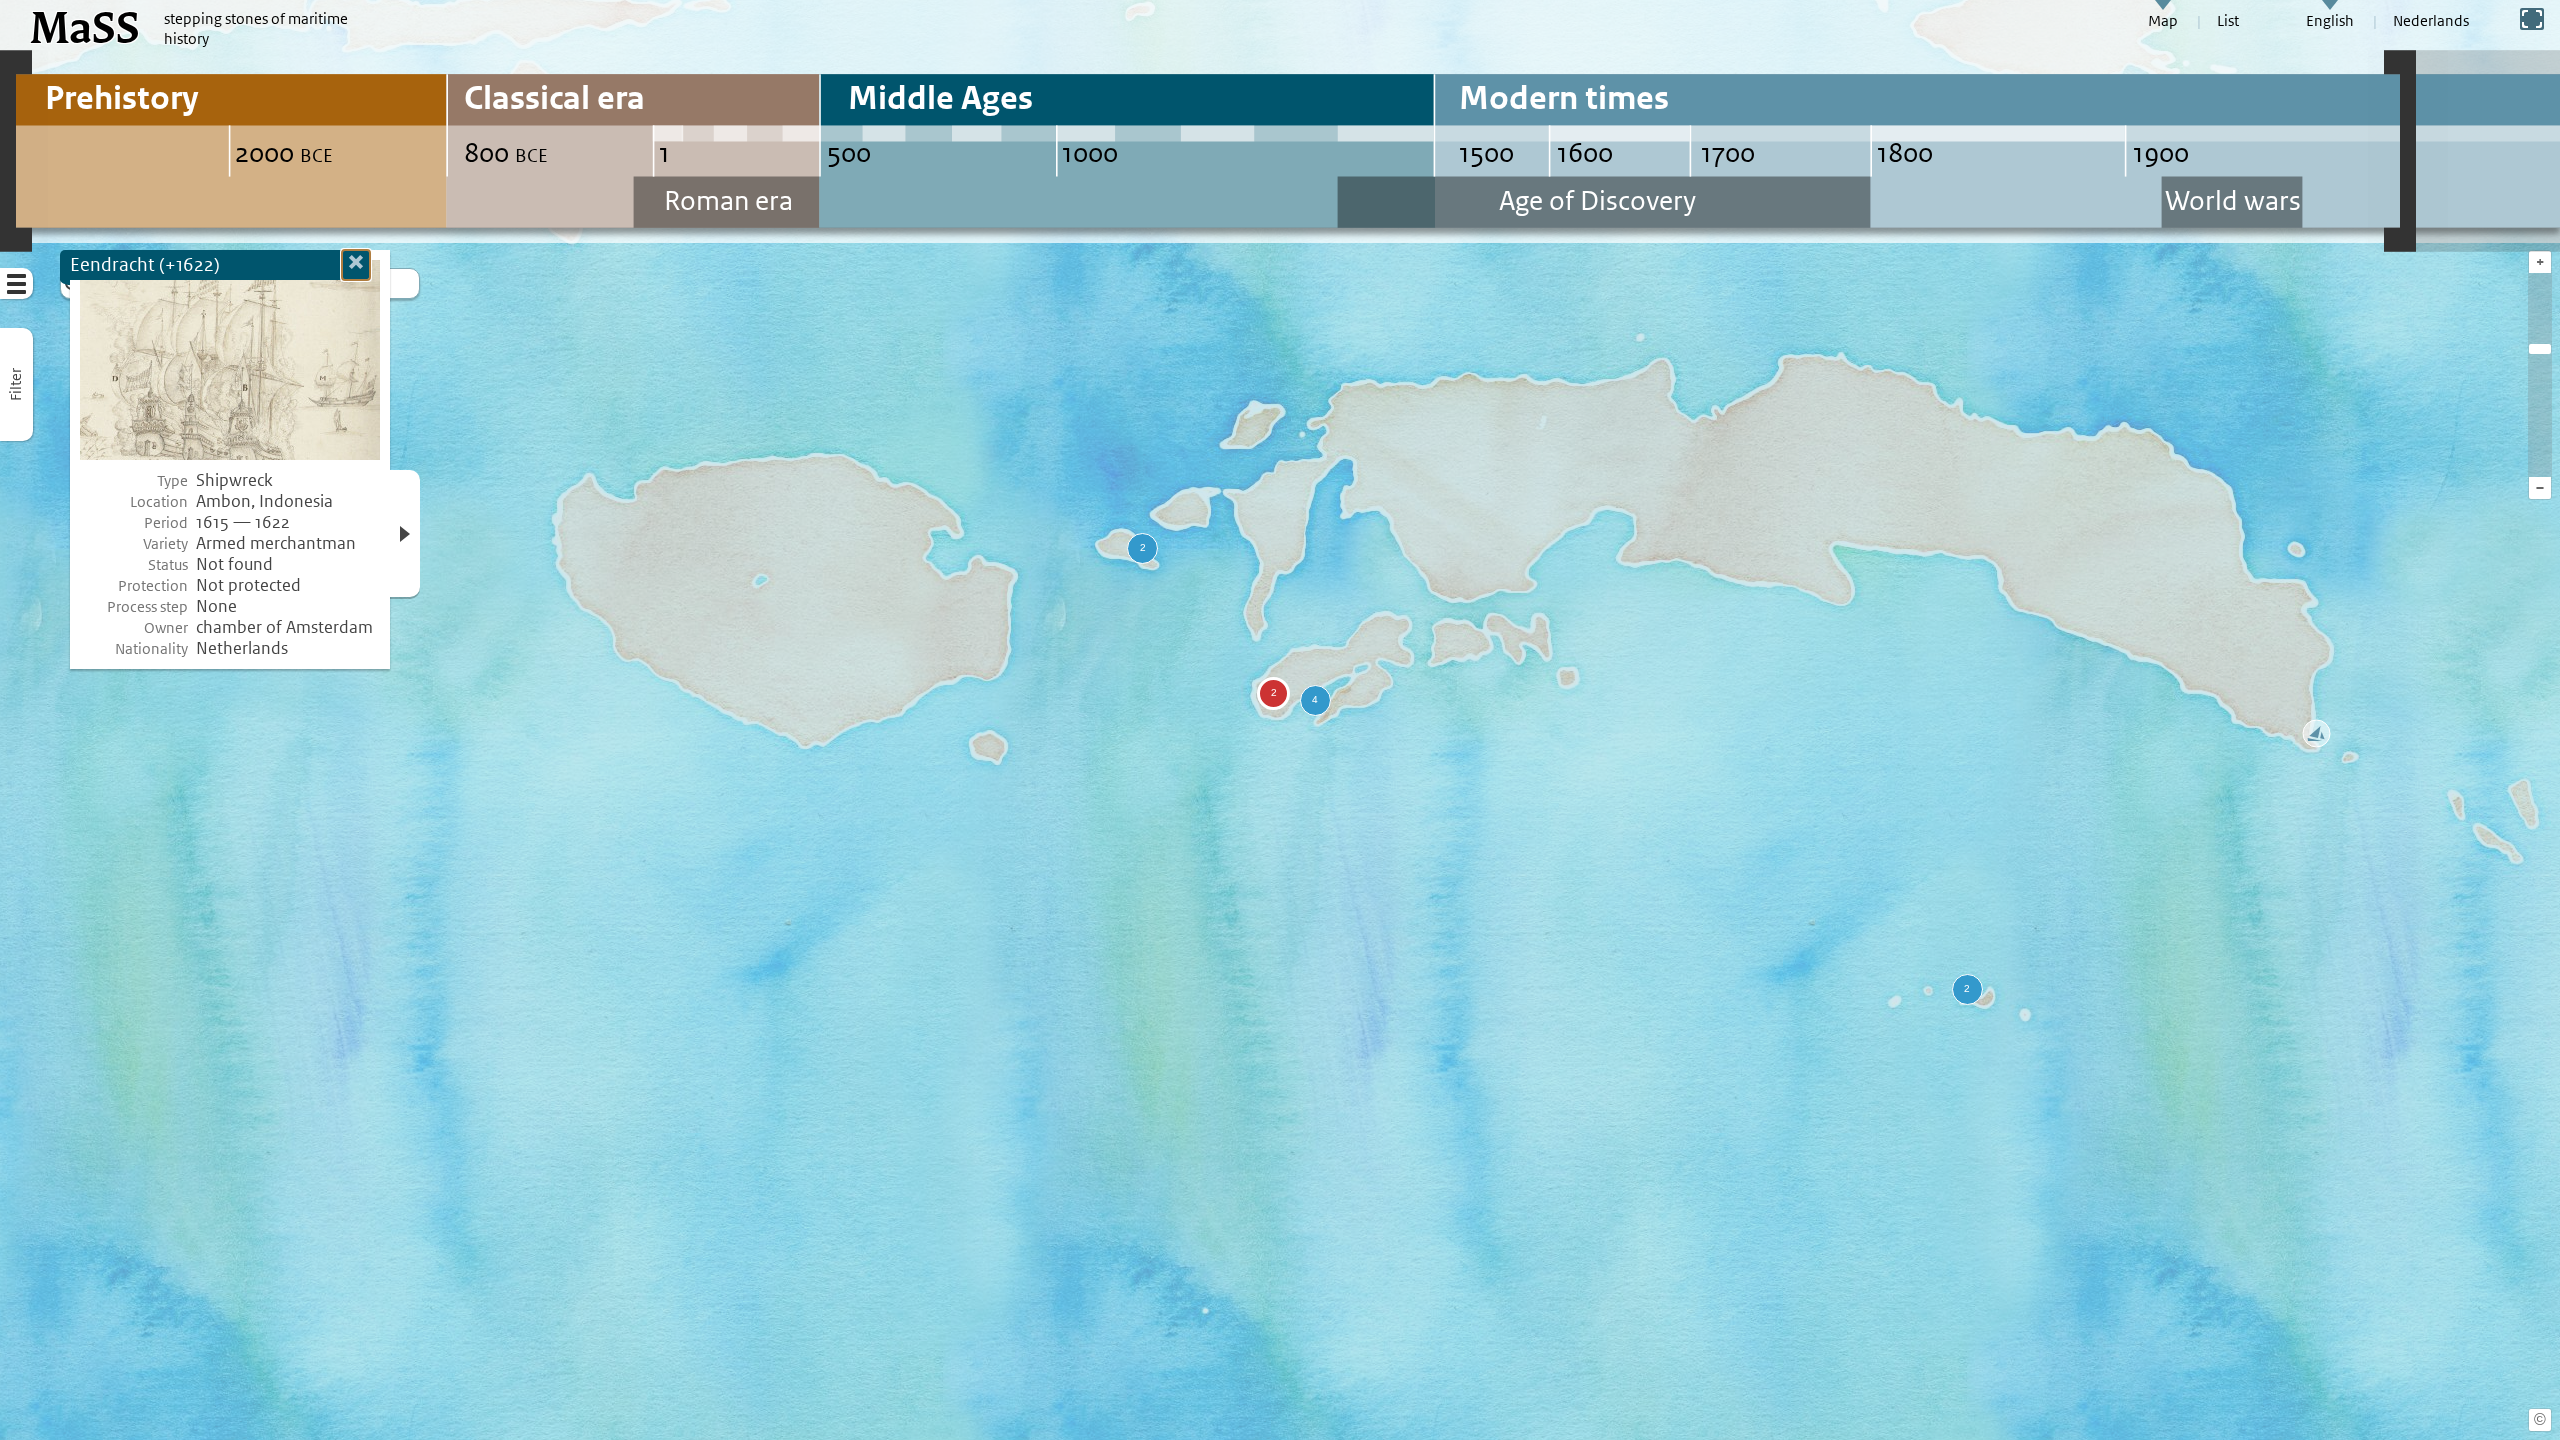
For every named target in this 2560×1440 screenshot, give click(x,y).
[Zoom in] (2540, 349)
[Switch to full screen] (2532, 19)
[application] (1280, 720)
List (2228, 21)
